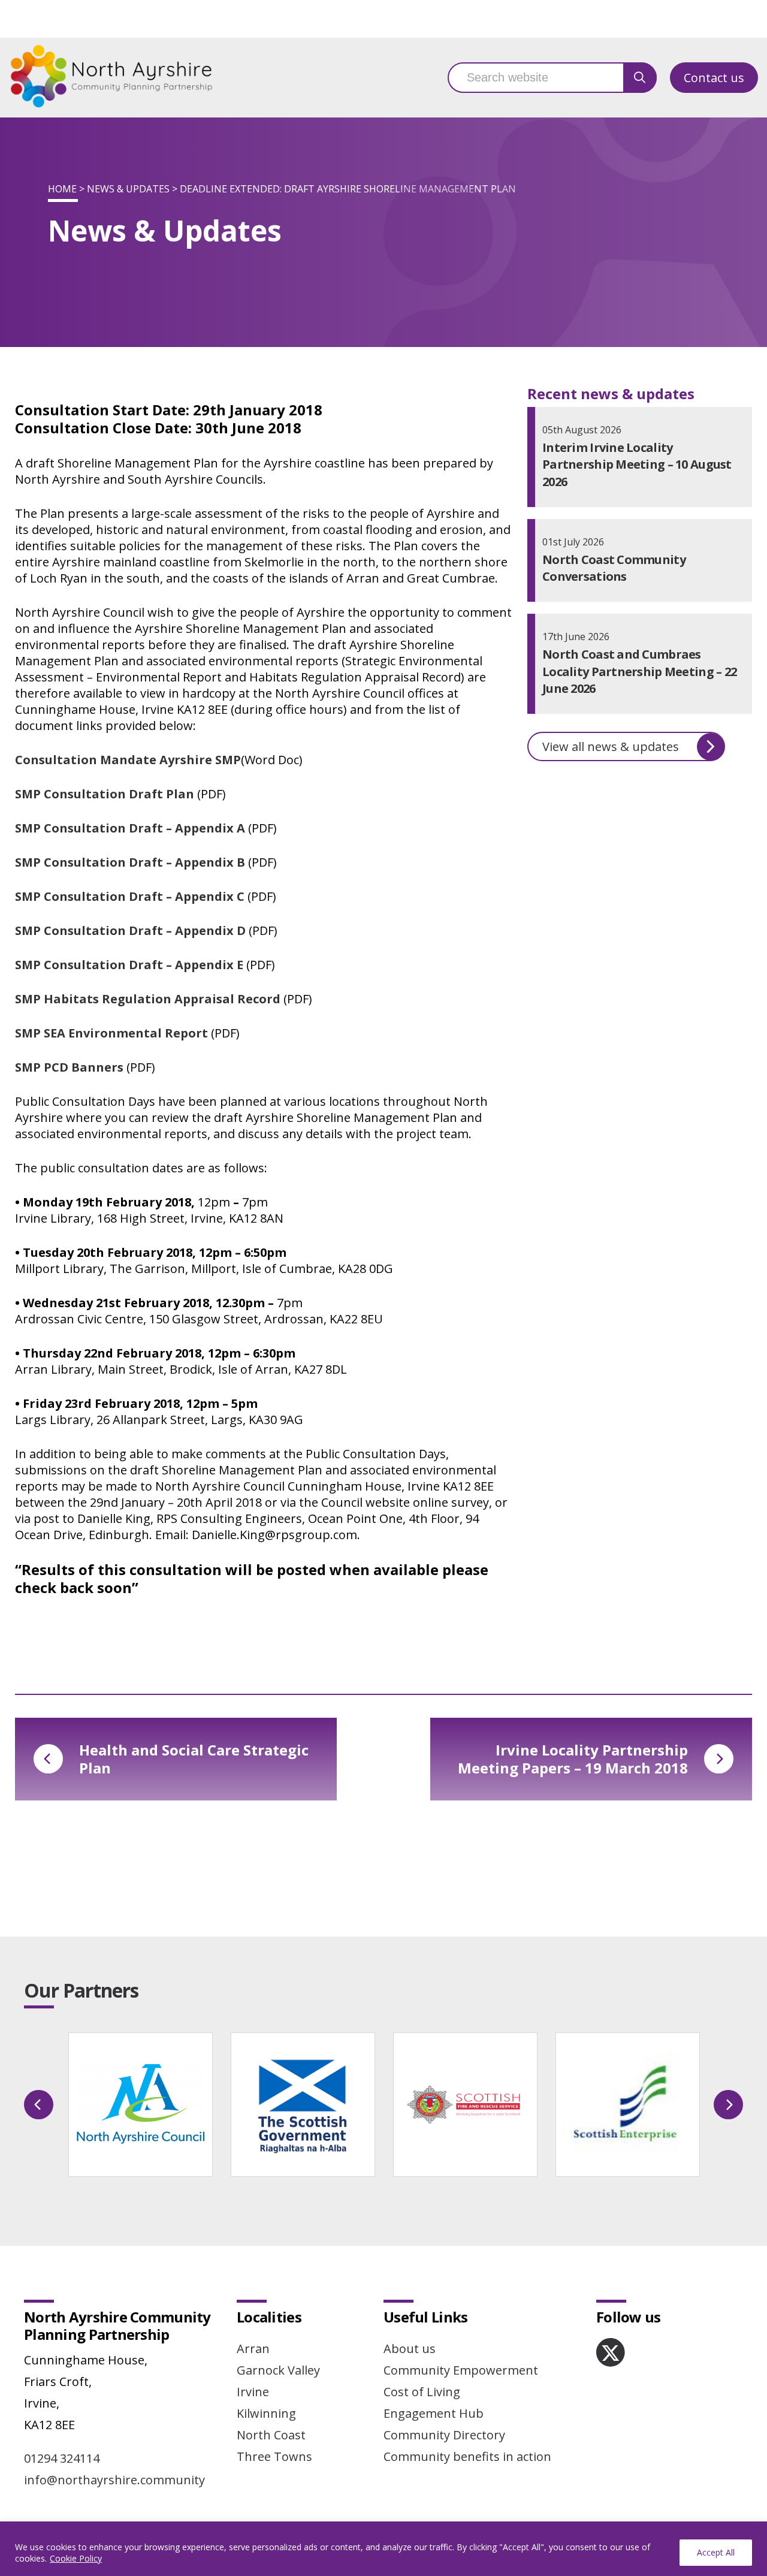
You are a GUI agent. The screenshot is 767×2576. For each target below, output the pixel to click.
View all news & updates (611, 746)
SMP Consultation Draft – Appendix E (129, 965)
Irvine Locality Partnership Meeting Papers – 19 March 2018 (573, 1759)
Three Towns (274, 2456)
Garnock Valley (278, 2370)
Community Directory (444, 2435)
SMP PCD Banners (69, 1067)
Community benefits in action (467, 2456)
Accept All (716, 2552)
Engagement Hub (434, 2413)
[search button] (640, 78)
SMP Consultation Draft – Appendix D (130, 930)
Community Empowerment (461, 2370)
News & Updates (128, 189)
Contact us (714, 78)
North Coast (271, 2435)
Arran (253, 2349)
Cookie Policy (76, 2558)
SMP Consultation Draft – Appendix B (130, 862)
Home (62, 189)
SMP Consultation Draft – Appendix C (130, 896)
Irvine (253, 2392)
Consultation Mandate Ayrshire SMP (128, 760)
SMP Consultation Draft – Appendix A (130, 828)
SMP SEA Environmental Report (111, 1033)
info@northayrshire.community (114, 2480)
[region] (383, 2549)
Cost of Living (422, 2392)
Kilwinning (266, 2413)
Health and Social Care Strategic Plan (194, 1759)
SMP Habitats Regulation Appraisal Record (148, 999)
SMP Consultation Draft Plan (105, 794)
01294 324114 (62, 2458)
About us (410, 2349)
